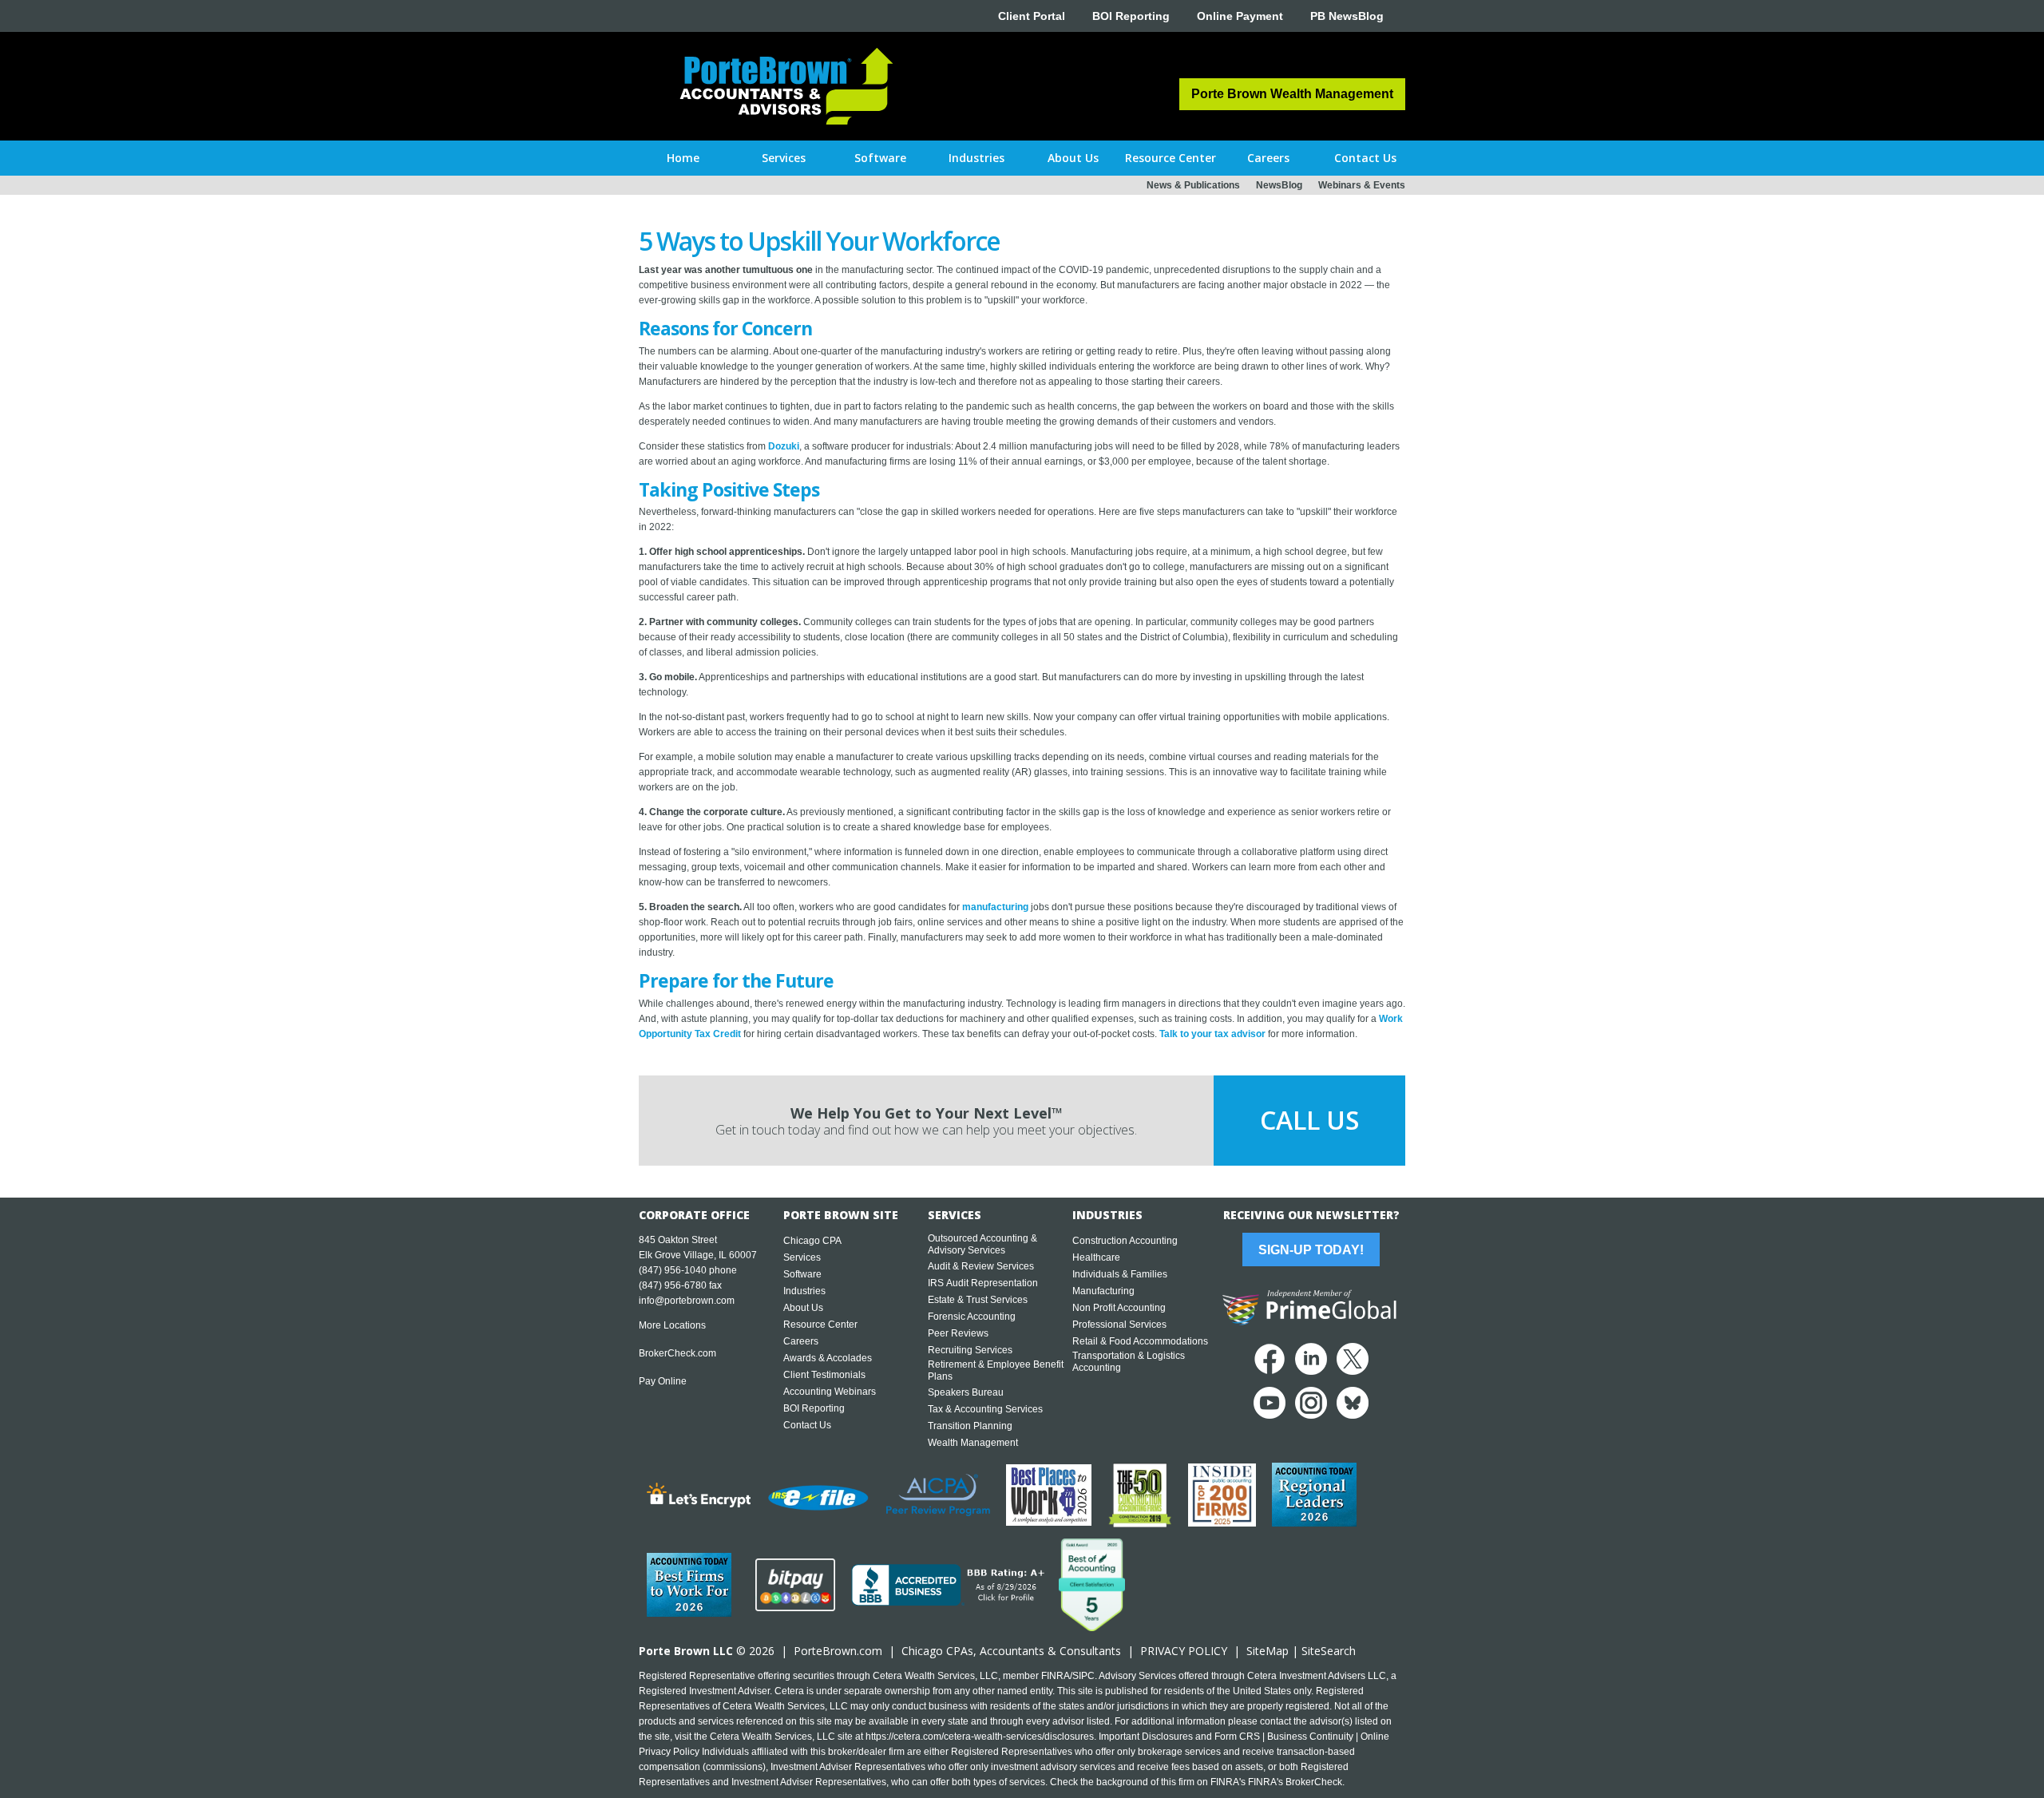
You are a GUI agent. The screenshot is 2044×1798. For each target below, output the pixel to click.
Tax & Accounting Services (985, 1409)
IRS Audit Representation (983, 1283)
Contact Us (807, 1425)
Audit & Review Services (981, 1266)
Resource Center (820, 1325)
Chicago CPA (812, 1241)
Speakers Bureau (966, 1392)
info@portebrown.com (687, 1301)
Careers (801, 1341)
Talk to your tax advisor (1212, 1034)
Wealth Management (973, 1443)
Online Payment (1240, 16)
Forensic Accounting (972, 1317)
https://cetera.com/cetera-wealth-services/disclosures (980, 1737)
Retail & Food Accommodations (1140, 1341)
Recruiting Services (970, 1350)
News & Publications (1193, 185)
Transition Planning (970, 1426)
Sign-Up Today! (1311, 1250)
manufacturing (995, 907)
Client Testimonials (824, 1375)
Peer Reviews (958, 1333)
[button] (784, 158)
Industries (804, 1291)
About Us (803, 1308)
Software (802, 1274)
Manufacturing (1103, 1291)
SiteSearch (1329, 1651)
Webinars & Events (1362, 185)
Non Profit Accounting (1119, 1308)
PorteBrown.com (838, 1651)
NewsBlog (1279, 185)
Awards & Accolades (828, 1358)
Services (802, 1257)
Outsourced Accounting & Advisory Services (982, 1244)
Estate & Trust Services (978, 1300)
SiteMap (1268, 1651)
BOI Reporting (1131, 16)
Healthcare (1096, 1257)
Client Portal (1032, 16)
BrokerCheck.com (677, 1353)
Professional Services (1119, 1325)
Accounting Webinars (830, 1392)
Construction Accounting (1125, 1241)
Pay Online (663, 1381)
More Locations (672, 1325)
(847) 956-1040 (673, 1270)
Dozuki (784, 446)
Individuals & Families (1120, 1274)
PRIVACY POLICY (1184, 1651)
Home (683, 158)
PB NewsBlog (1347, 16)
